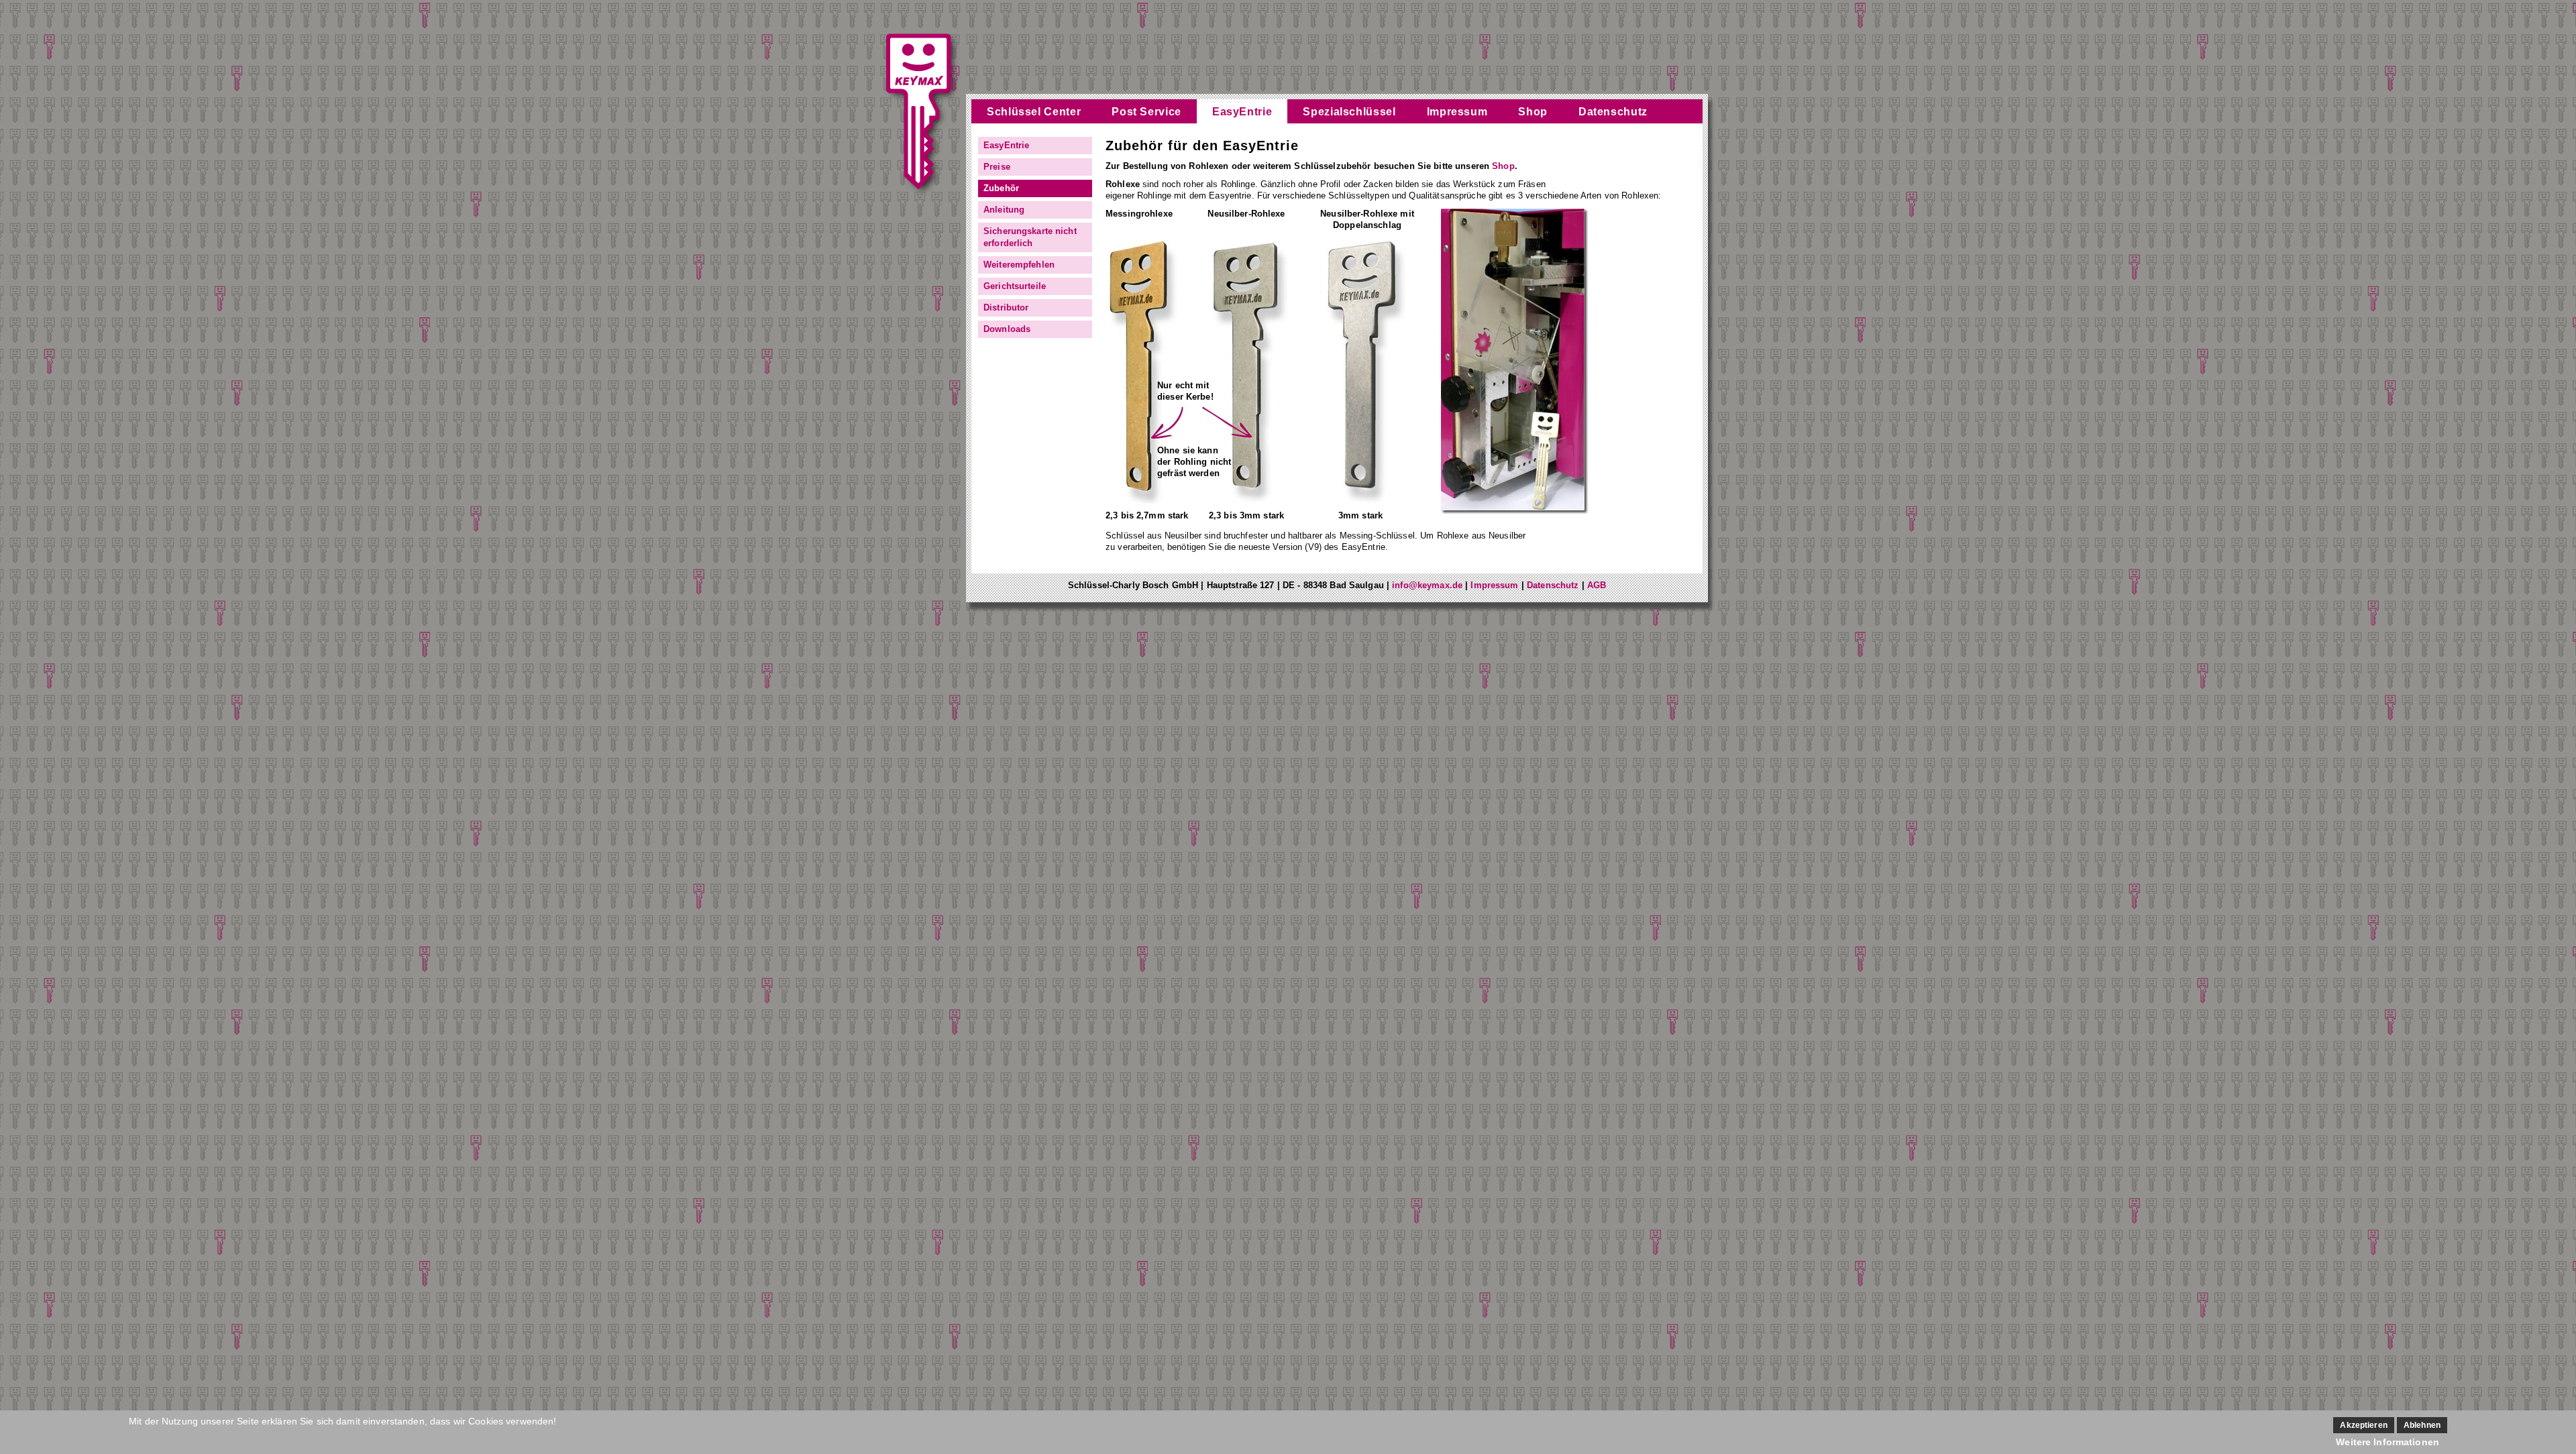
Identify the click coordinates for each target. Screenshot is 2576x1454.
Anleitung (1004, 210)
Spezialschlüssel (1349, 112)
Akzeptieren (2363, 1425)
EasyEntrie (1242, 112)
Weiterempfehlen (1019, 265)
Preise (997, 167)
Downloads (1007, 329)
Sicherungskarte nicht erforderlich (1030, 237)
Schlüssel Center (1034, 112)
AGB (1597, 585)
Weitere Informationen (2387, 1442)
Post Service (1146, 112)
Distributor (1006, 307)
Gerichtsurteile (1015, 286)
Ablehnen (2422, 1425)
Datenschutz (1613, 112)
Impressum (1457, 112)
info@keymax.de (1427, 585)
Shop (1533, 112)
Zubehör (1001, 188)
